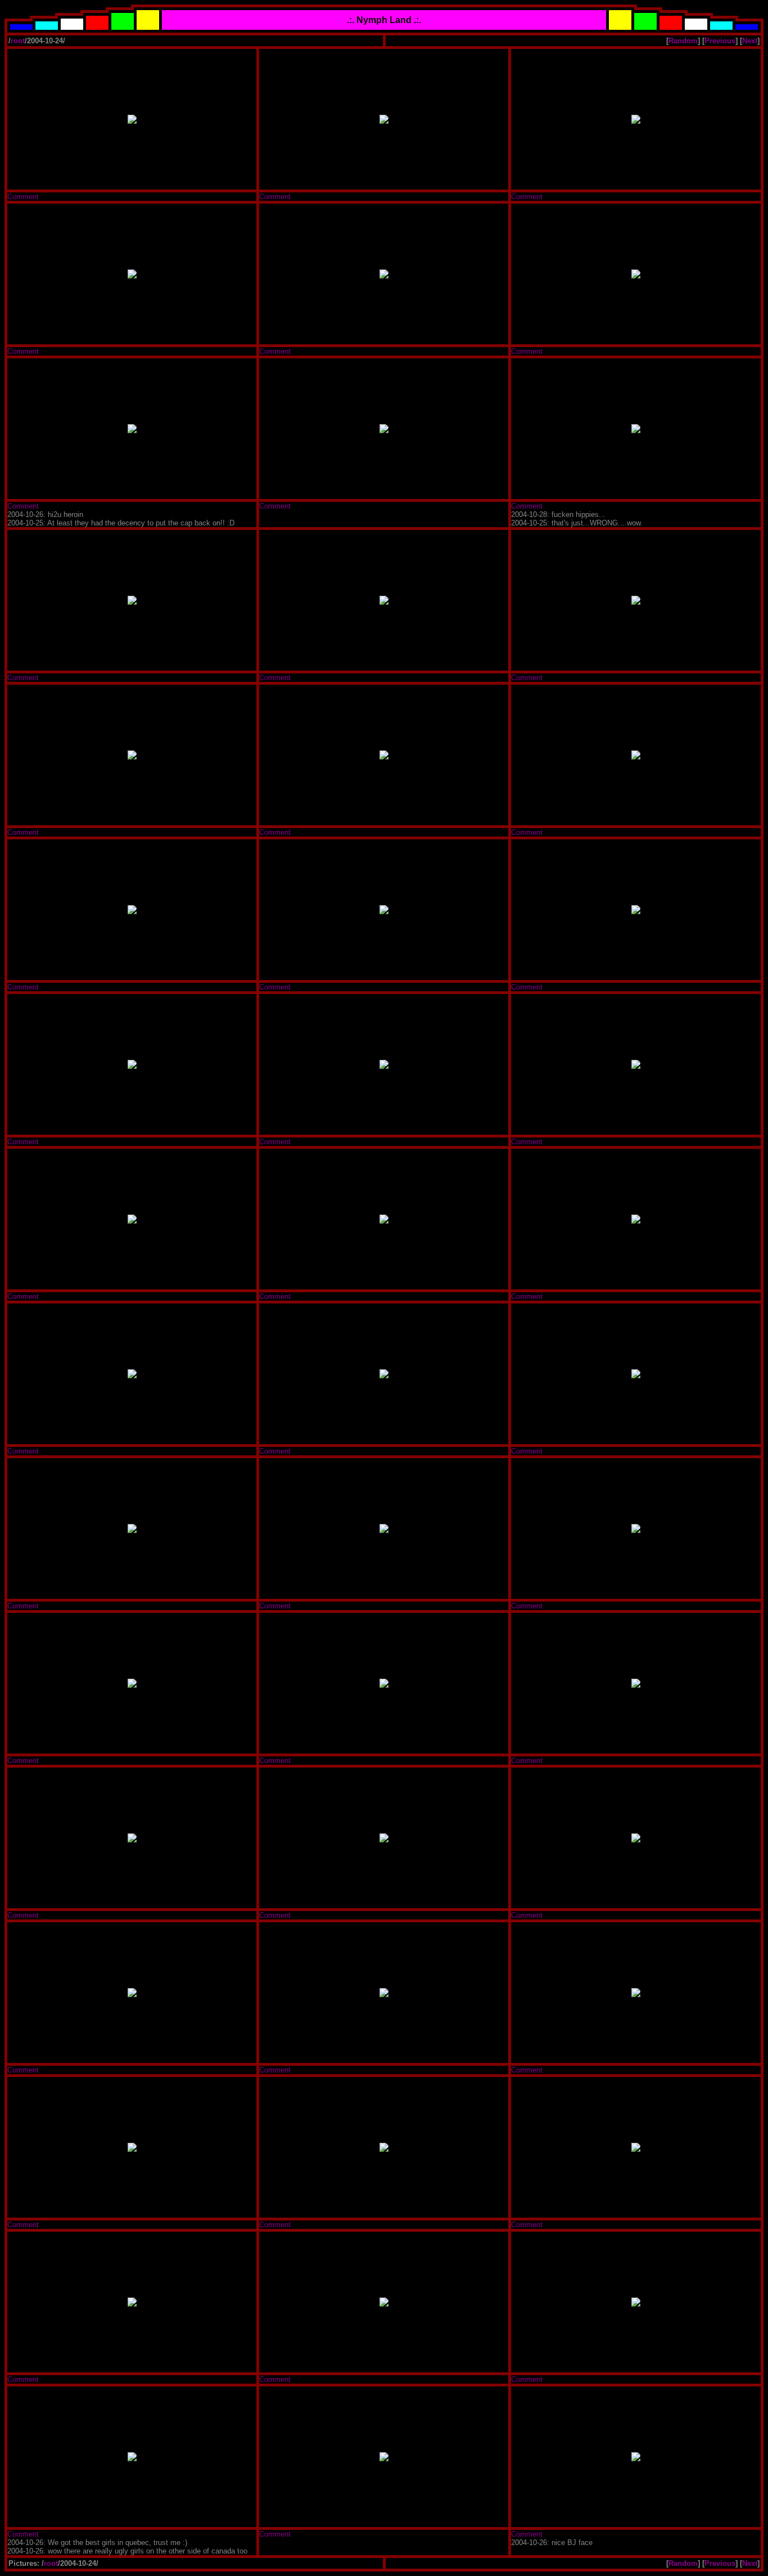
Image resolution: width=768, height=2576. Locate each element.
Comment (23, 197)
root (18, 41)
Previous (720, 41)
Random (683, 41)
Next (750, 41)
